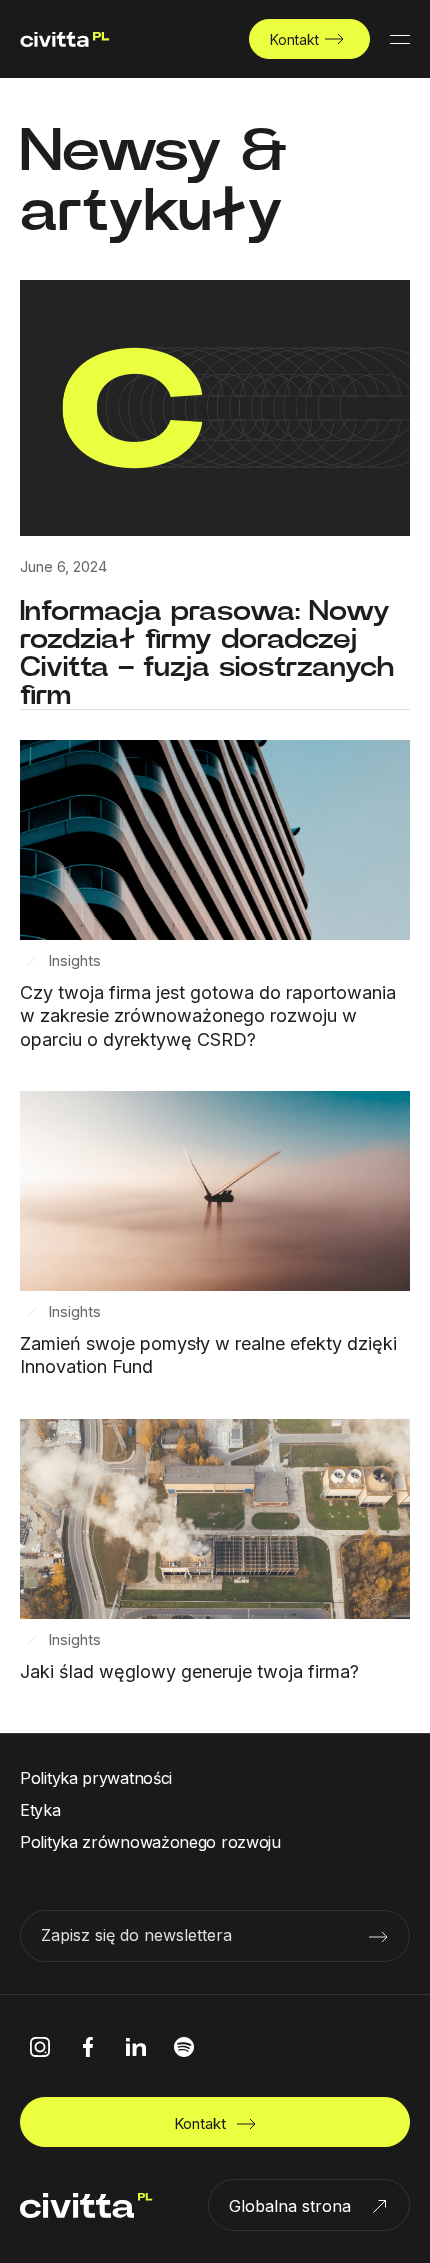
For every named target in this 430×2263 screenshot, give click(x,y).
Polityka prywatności (96, 1778)
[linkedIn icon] (136, 2047)
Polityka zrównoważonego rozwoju (150, 1842)
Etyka (40, 1810)
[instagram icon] (40, 2047)
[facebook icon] (88, 2047)
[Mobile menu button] (400, 39)
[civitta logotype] (65, 39)
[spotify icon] (184, 2047)
